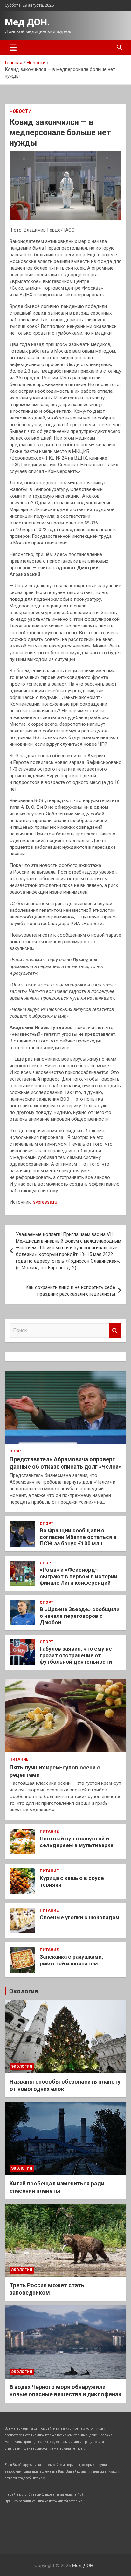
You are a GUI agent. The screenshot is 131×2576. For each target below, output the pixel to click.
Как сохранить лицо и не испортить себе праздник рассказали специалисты (70, 1291)
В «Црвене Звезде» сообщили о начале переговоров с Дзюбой (80, 1616)
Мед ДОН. (27, 22)
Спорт (16, 1451)
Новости (21, 111)
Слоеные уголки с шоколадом (80, 1917)
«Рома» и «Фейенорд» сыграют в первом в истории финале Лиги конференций (79, 1576)
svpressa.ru (45, 1202)
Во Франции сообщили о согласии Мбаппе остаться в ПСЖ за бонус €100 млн (78, 1537)
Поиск (115, 1330)
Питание (19, 1759)
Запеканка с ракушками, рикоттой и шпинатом (71, 1960)
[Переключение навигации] (13, 47)
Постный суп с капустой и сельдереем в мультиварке (77, 1842)
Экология (24, 1991)
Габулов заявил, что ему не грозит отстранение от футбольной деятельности (76, 1655)
